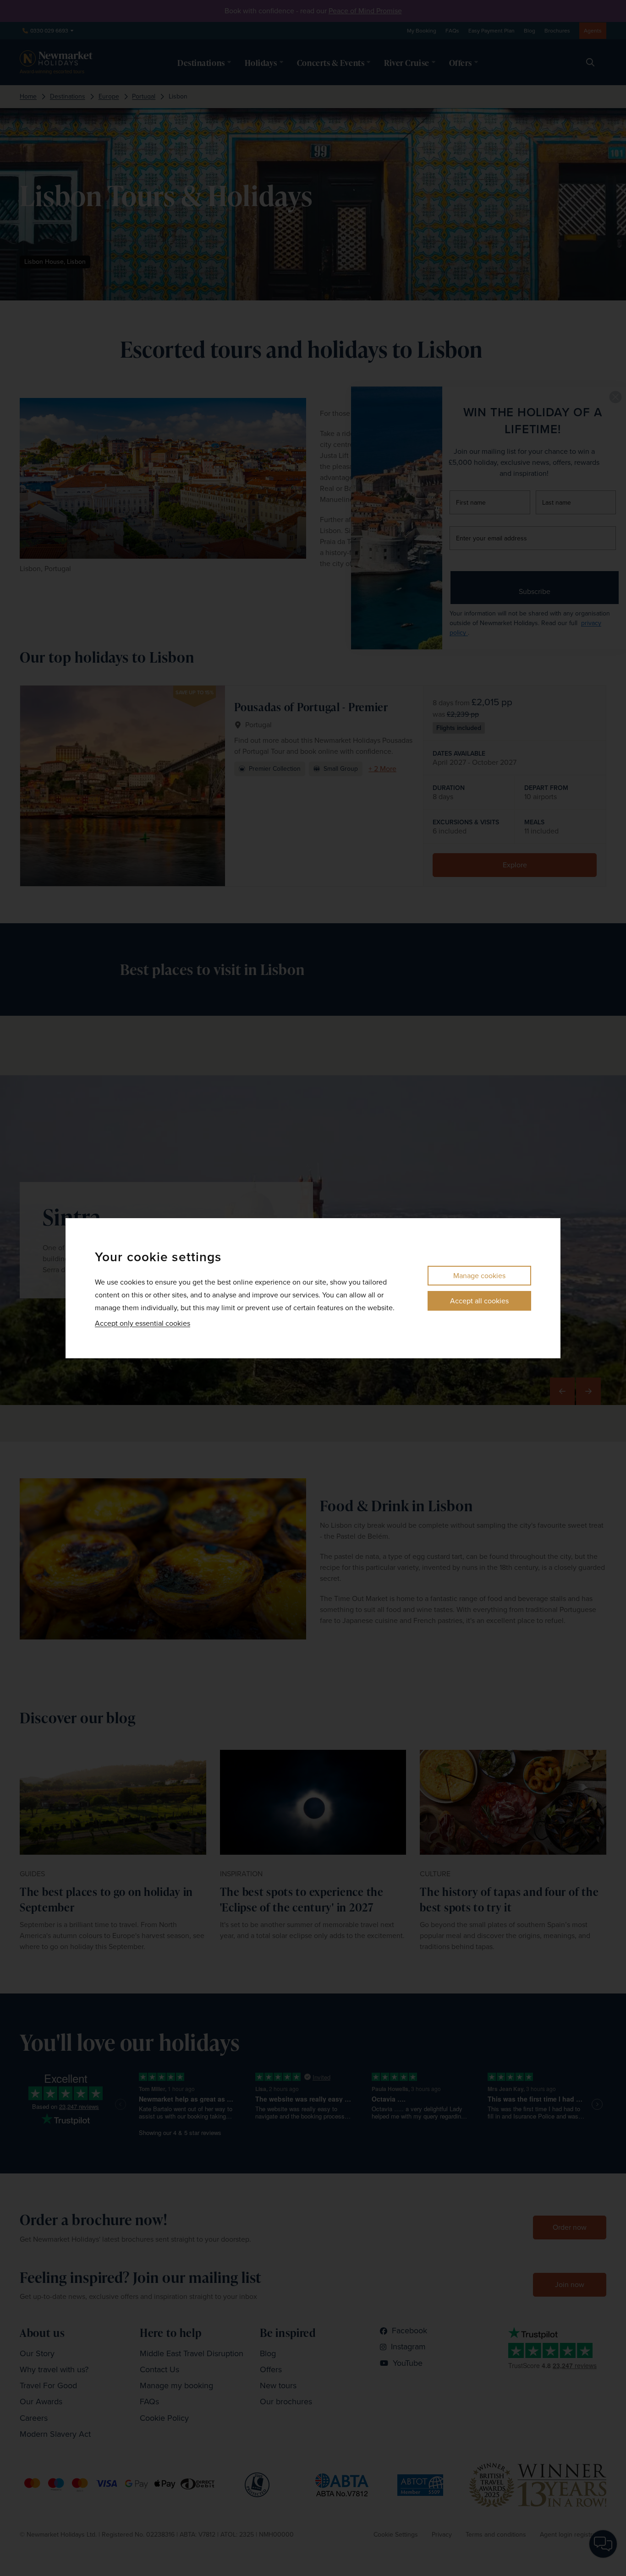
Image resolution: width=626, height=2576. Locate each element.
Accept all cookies (479, 1301)
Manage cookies (479, 1276)
